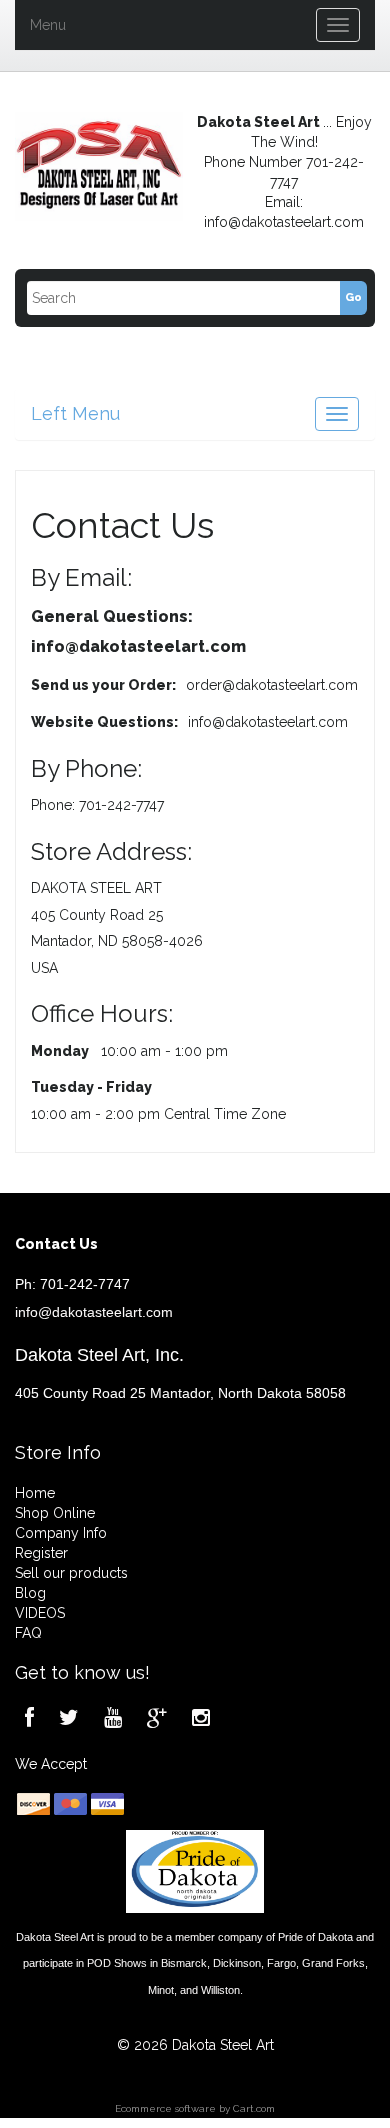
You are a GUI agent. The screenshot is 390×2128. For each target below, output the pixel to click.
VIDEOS (40, 1613)
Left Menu (75, 413)
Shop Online (55, 1513)
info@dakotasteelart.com (94, 1312)
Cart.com (254, 2108)
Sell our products (71, 1573)
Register (41, 1553)
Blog (30, 1593)
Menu (48, 25)
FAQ (28, 1633)
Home (35, 1493)
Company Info (61, 1533)
